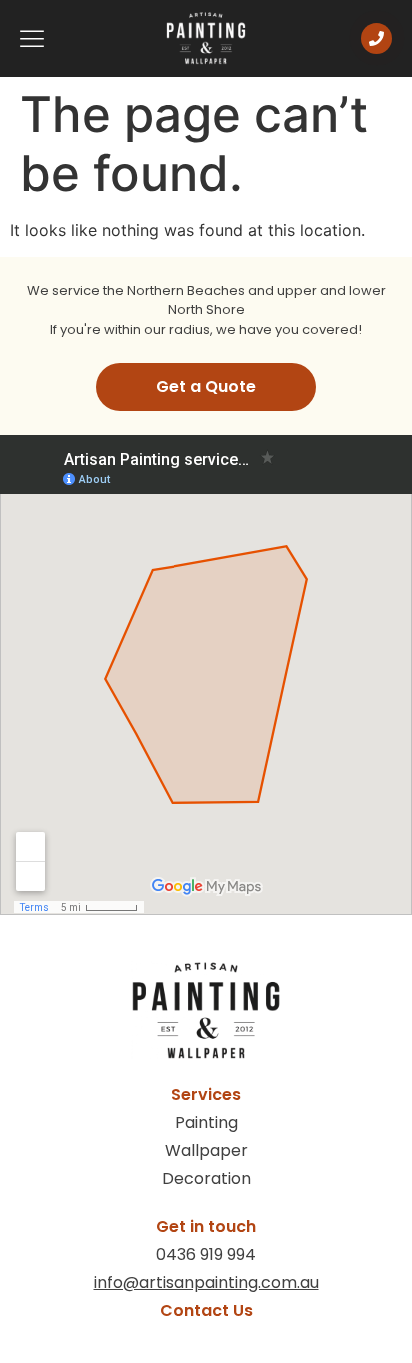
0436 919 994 (206, 1254)
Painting (206, 1122)
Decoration (206, 1178)
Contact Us (206, 1310)
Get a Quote (206, 386)
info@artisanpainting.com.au (206, 1282)
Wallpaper (206, 1150)
